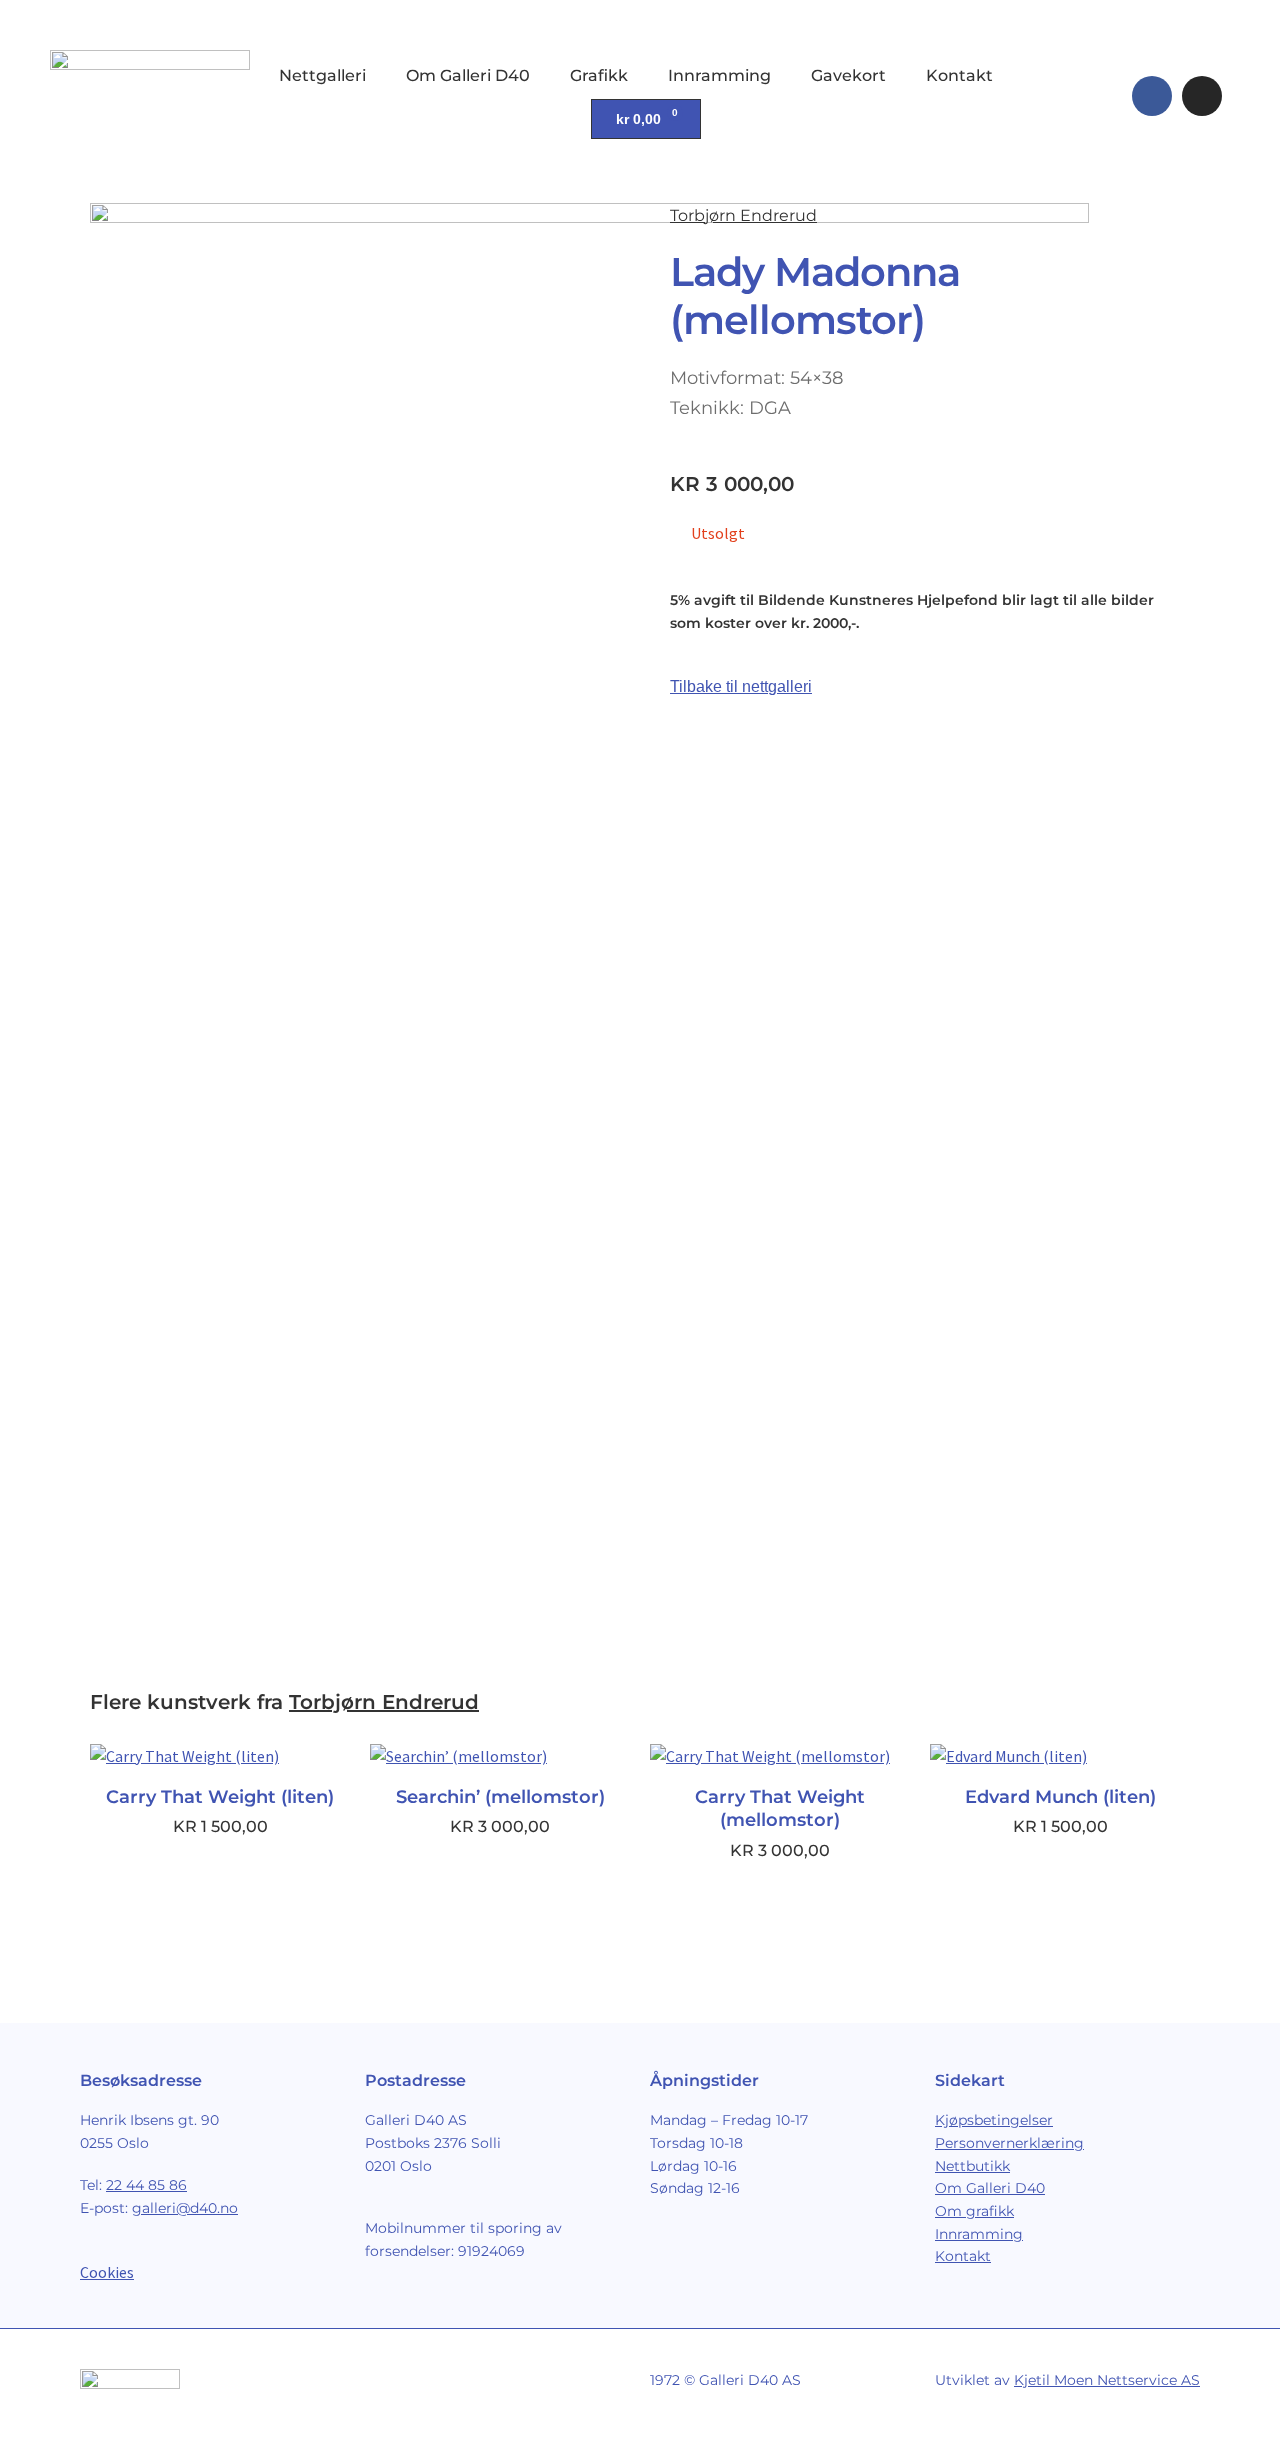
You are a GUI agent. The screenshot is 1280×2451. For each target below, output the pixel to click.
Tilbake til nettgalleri (741, 686)
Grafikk (599, 75)
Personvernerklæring (1009, 2143)
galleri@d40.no (185, 2208)
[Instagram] (1202, 96)
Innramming (719, 75)
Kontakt (959, 75)
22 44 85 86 (146, 2185)
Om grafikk (974, 2211)
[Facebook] (1152, 96)
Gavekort (848, 75)
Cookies (107, 2272)
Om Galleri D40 (468, 75)
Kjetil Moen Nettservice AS (1107, 2380)
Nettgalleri (322, 75)
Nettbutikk (972, 2166)
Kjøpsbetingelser (994, 2120)
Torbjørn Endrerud (743, 215)
